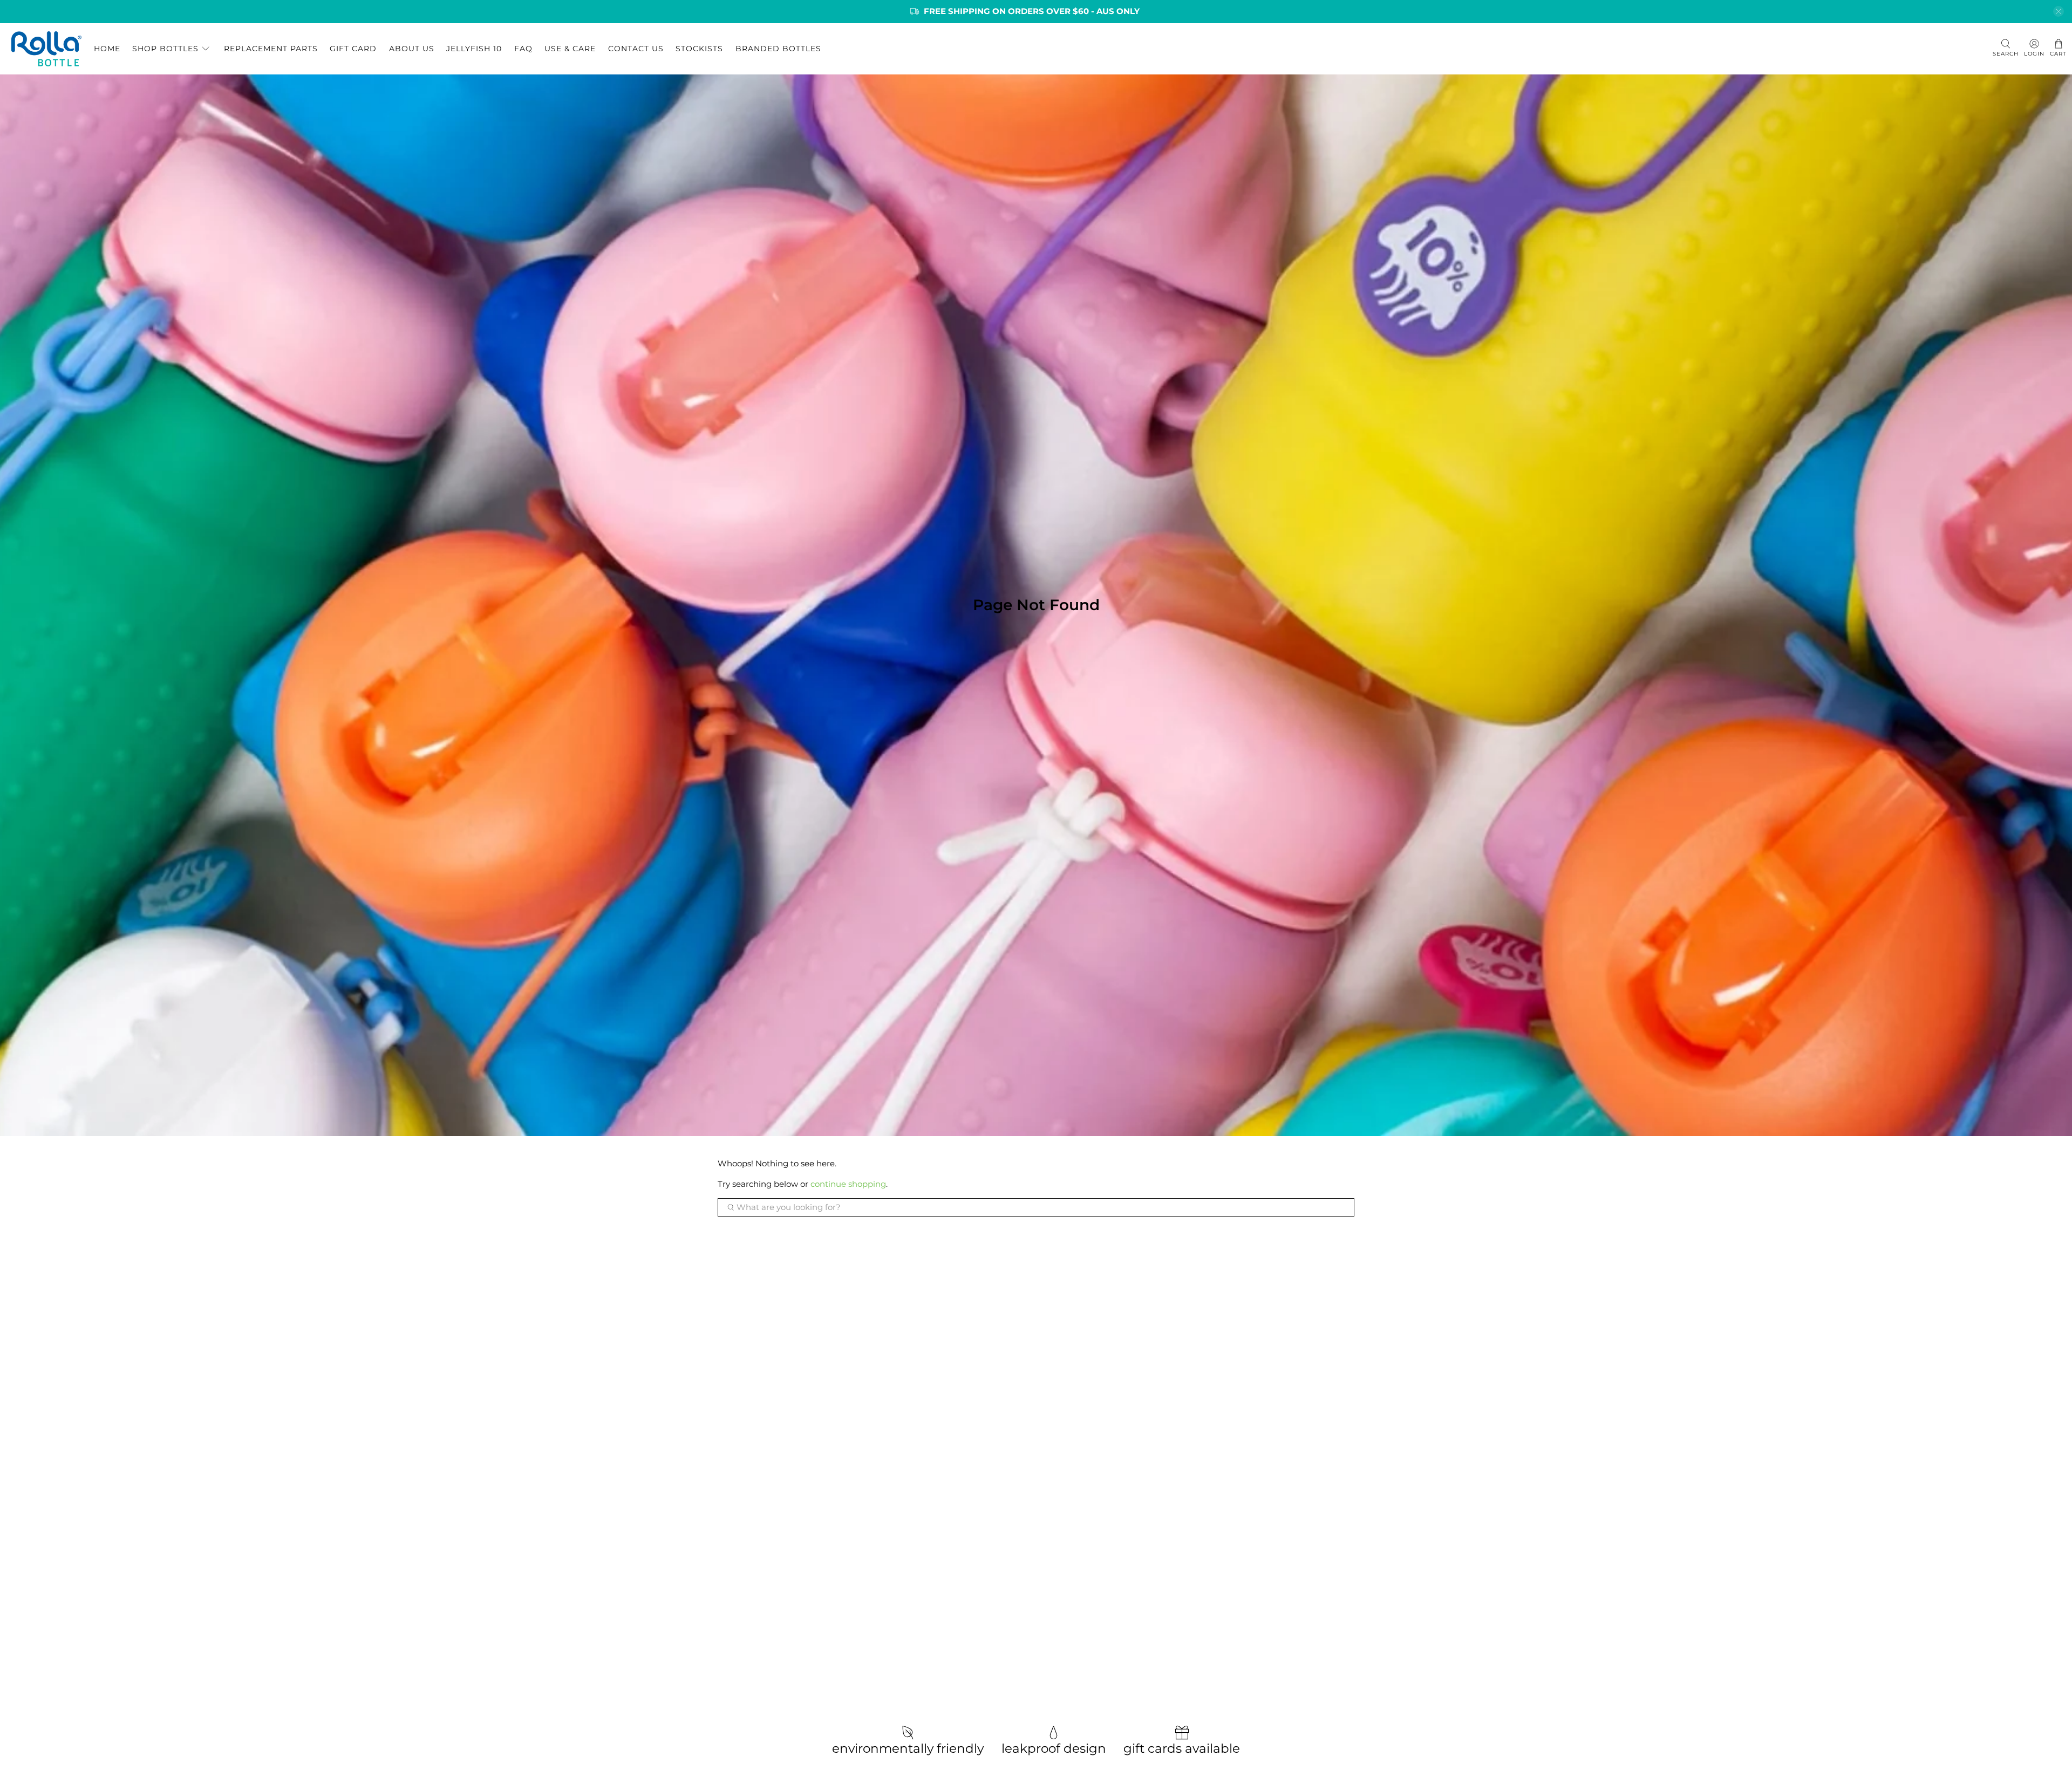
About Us (412, 49)
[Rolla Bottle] (46, 49)
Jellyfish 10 (474, 49)
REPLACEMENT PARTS (271, 49)
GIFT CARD (353, 49)
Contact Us (636, 49)
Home (107, 49)
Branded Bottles (778, 49)
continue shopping (848, 1184)
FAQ (523, 49)
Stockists (699, 49)
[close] (2059, 11)
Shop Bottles (165, 49)
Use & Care (570, 49)
